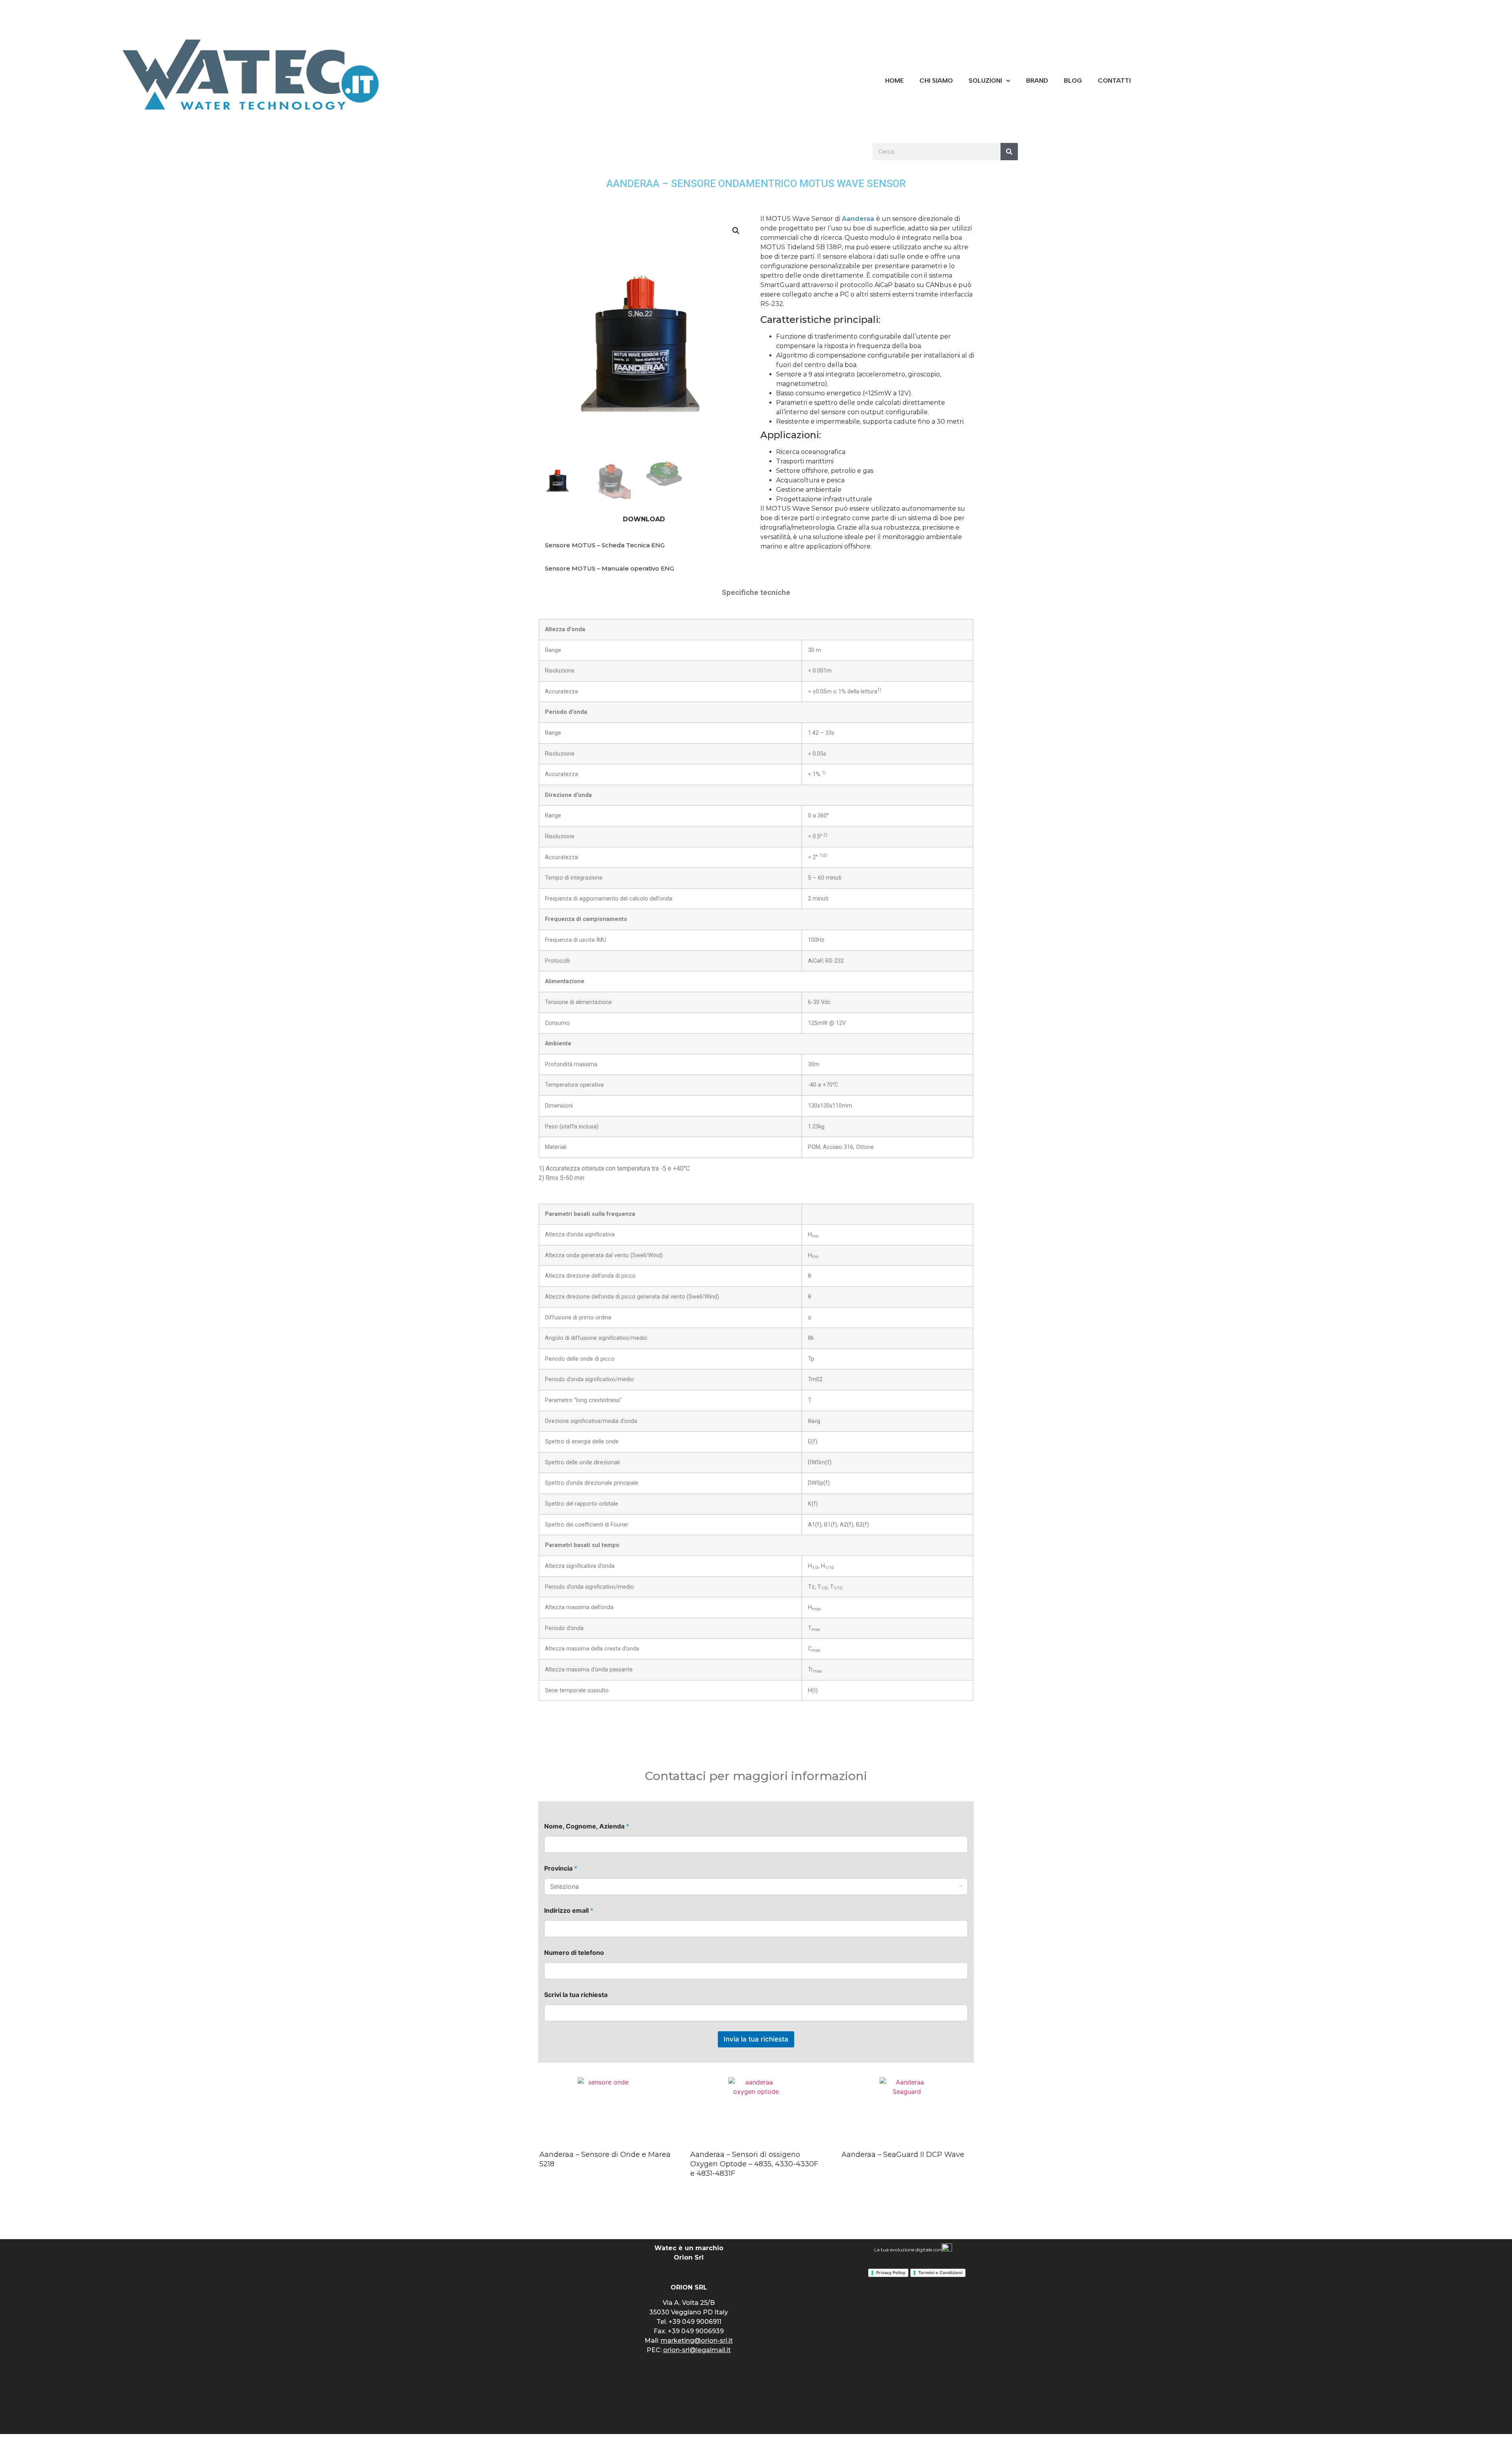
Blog (1073, 81)
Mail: (689, 2341)
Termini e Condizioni (940, 2273)
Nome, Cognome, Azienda (587, 1826)
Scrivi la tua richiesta (576, 1995)
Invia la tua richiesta (756, 2039)
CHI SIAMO (936, 81)
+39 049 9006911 (695, 2322)
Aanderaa (858, 219)
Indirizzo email (569, 1911)
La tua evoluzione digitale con (908, 2250)
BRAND (1037, 81)
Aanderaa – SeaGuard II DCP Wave (903, 2154)
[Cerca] (1009, 152)
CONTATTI (1114, 81)
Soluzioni (985, 81)
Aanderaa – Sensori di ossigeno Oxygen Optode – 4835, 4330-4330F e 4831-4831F (754, 2164)
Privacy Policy (891, 2273)
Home (894, 81)
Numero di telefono (574, 1953)
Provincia (561, 1868)
